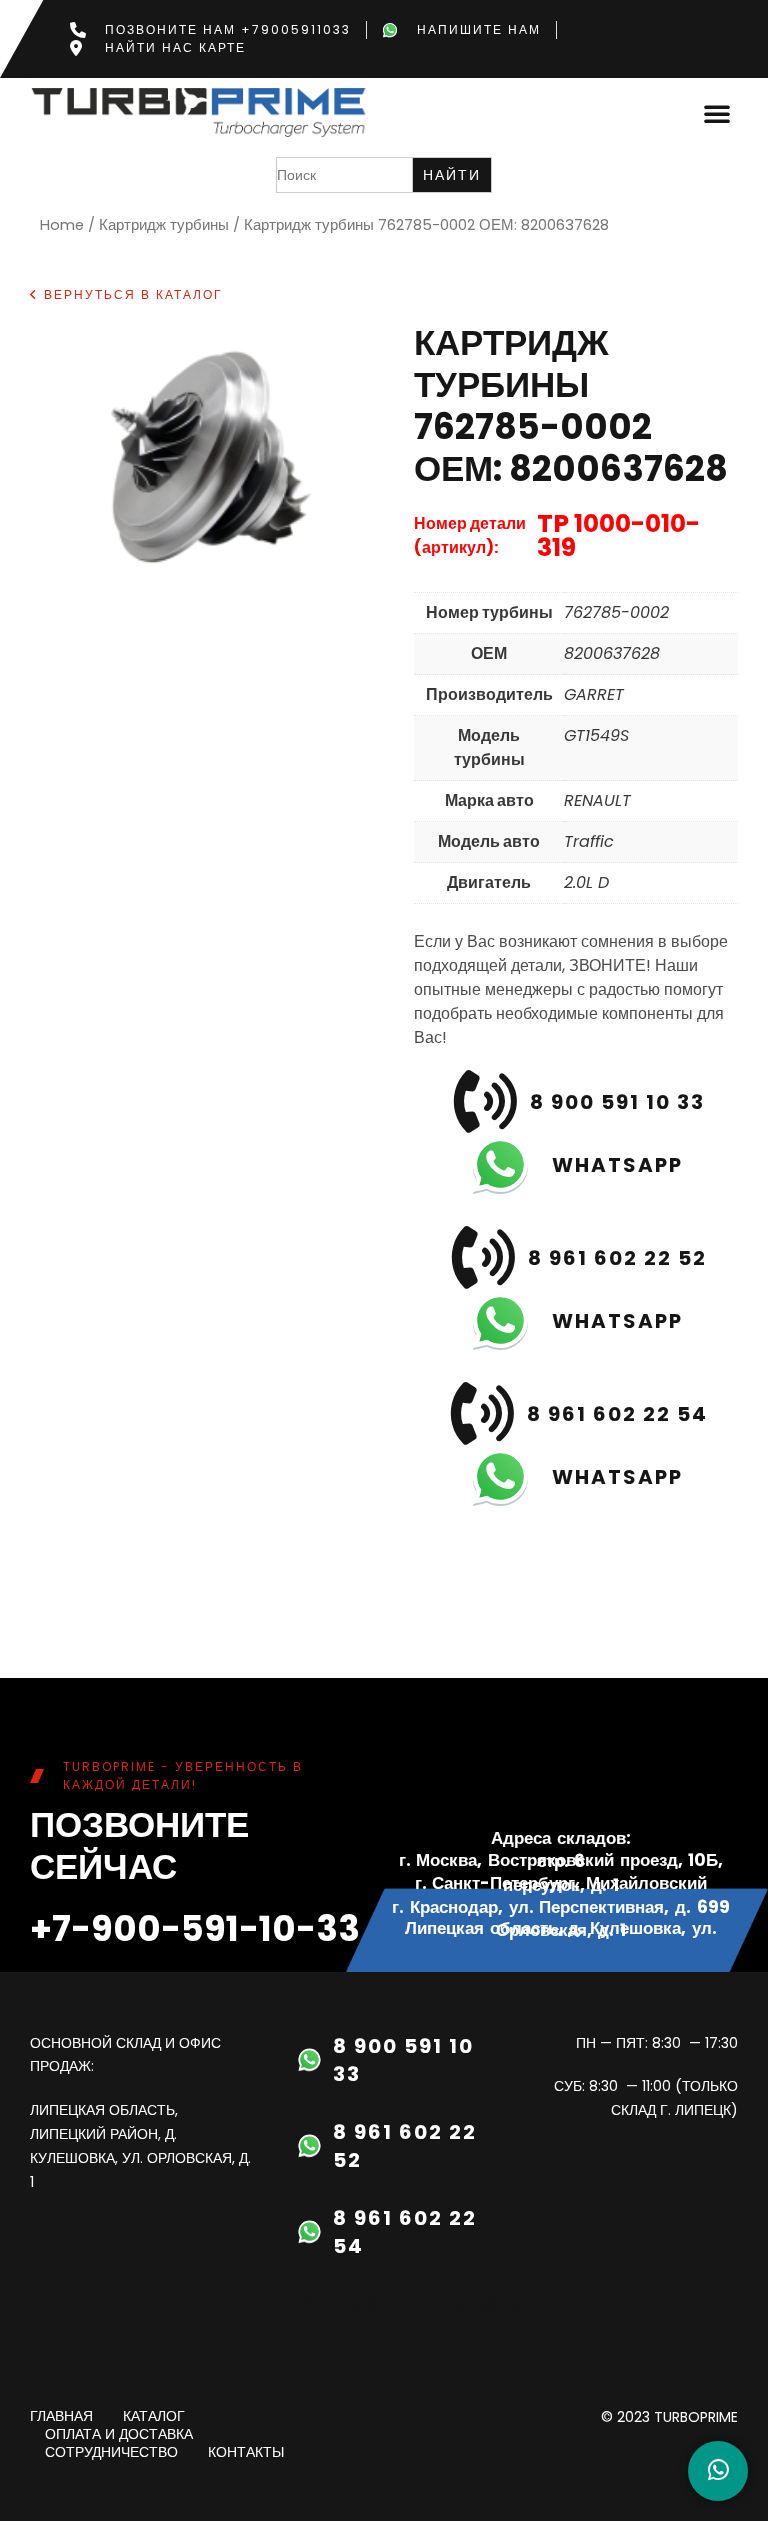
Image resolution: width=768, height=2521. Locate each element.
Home (62, 225)
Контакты (246, 2453)
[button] (717, 113)
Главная (61, 2417)
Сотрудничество (111, 2453)
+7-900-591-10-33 (195, 1928)
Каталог (154, 2417)
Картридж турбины (164, 225)
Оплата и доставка (119, 2435)
